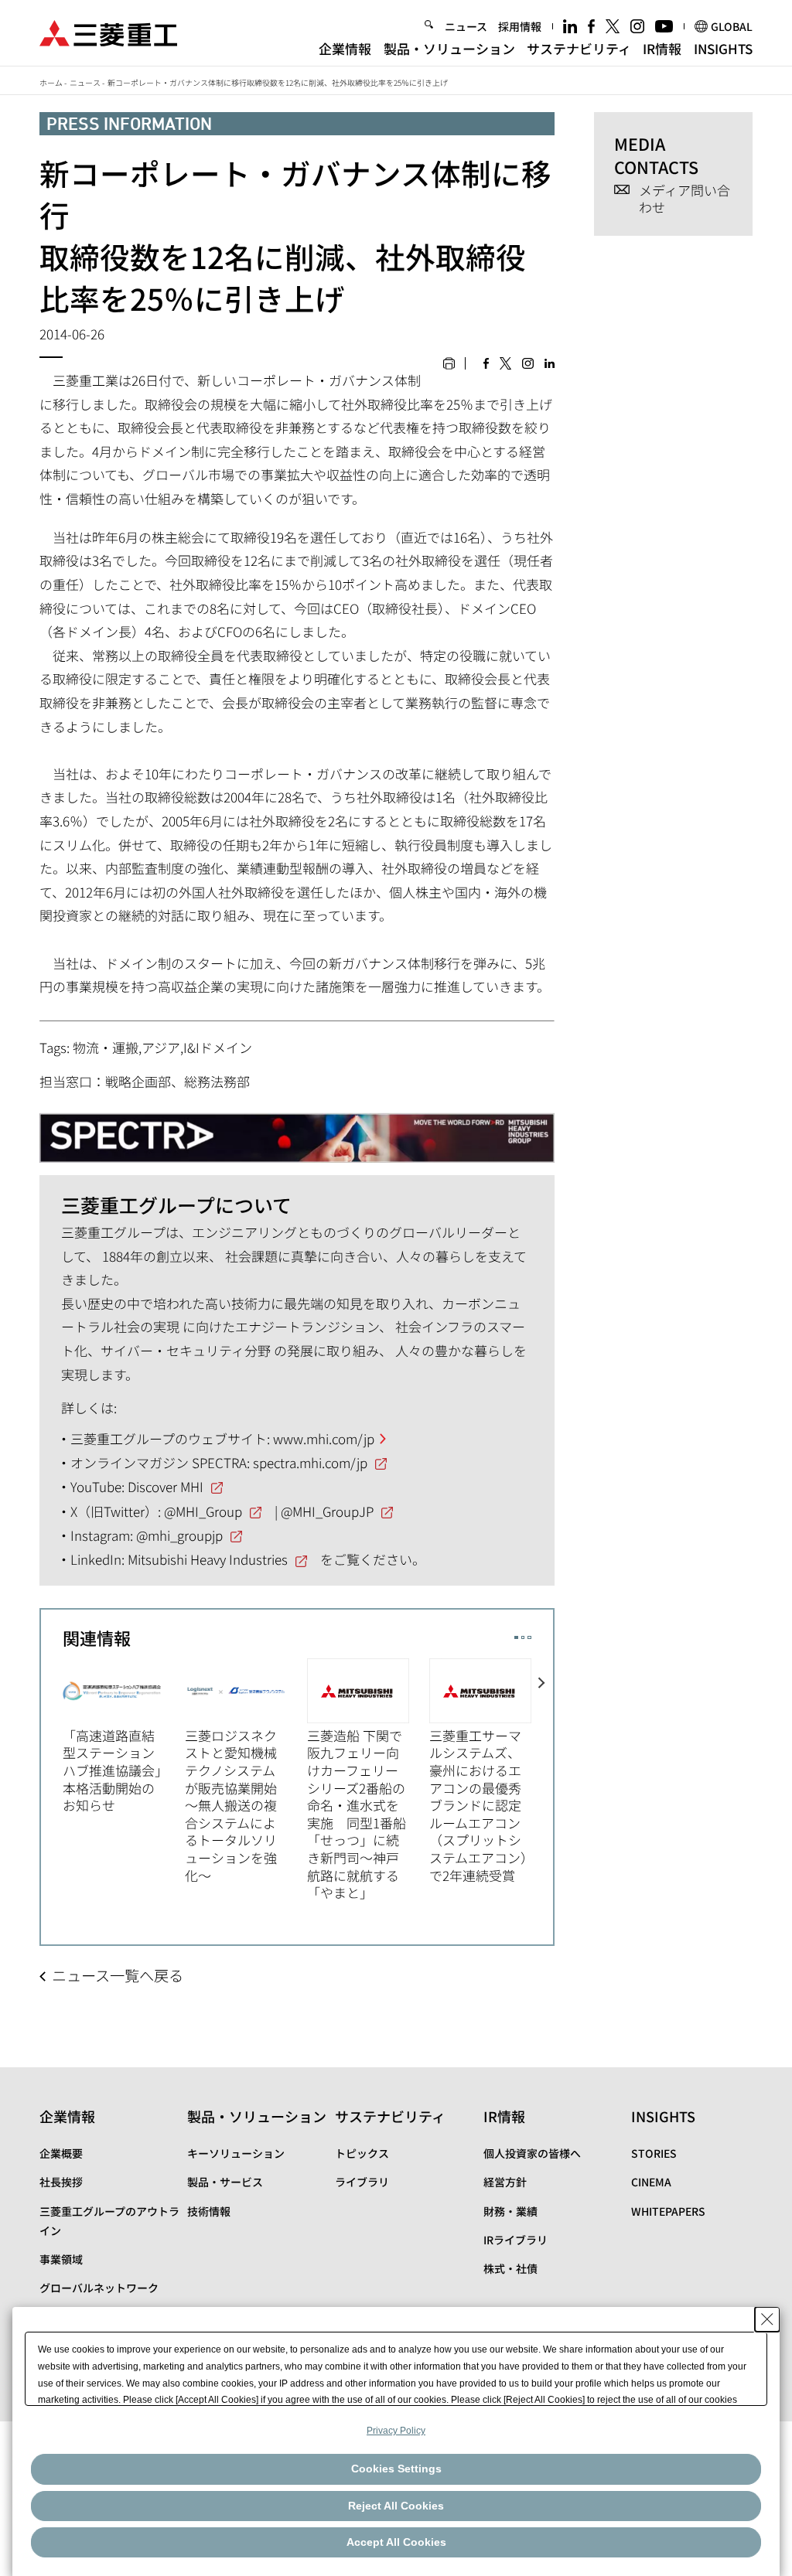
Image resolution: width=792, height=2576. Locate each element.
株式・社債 (510, 2268)
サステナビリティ (579, 48)
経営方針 (505, 2182)
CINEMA (651, 2182)
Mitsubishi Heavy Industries (208, 1559)
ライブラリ (362, 2182)
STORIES (654, 2153)
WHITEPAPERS (668, 2211)
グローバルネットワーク (99, 2288)
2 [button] (523, 1638)
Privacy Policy (396, 2431)
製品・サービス (225, 2182)
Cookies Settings (396, 2469)
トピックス (362, 2153)
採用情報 (520, 26)
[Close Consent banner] (767, 2319)
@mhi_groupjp (179, 1535)
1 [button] (516, 1638)
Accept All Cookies (396, 2542)
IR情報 (662, 48)
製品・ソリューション (449, 48)
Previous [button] (52, 1771)
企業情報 (345, 48)
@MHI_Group (203, 1511)
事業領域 (61, 2259)
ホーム (51, 82)
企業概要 (61, 2153)
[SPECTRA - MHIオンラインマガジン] (297, 1132)
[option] (124, 1736)
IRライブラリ (515, 2240)
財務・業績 (510, 2211)
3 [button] (529, 1638)
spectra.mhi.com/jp (310, 1462)
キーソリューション (236, 2153)
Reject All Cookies (396, 2506)
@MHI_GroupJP (327, 1511)
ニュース (466, 26)
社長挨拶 (61, 2182)
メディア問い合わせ (684, 199)
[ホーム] (108, 31)
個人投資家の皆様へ (532, 2153)
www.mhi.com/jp (324, 1438)
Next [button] (542, 1771)
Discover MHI (166, 1486)
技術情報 (209, 2211)
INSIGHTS (723, 48)
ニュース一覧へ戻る (118, 1975)
